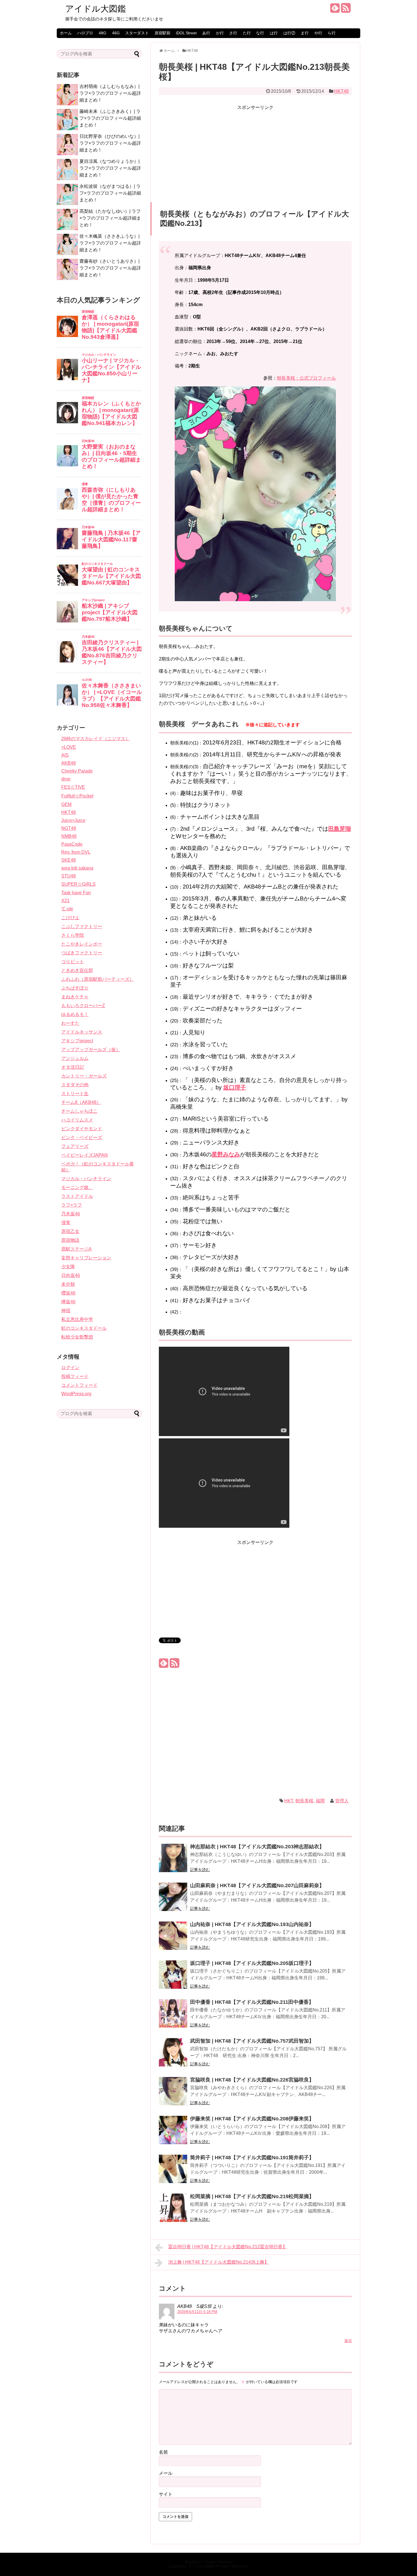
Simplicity (225, 2562)
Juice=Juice (73, 820)
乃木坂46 (71, 1214)
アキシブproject (77, 1041)
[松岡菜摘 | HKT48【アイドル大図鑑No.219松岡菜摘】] (173, 2212)
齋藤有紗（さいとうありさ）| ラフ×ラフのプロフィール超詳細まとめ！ (110, 268)
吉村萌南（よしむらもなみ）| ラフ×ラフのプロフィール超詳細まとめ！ (110, 93)
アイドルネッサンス (82, 1032)
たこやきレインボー (82, 944)
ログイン (70, 1368)
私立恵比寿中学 (77, 1319)
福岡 (320, 1801)
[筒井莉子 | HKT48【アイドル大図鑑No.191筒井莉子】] (173, 2173)
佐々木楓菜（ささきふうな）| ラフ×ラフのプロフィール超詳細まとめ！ (110, 243)
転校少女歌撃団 (77, 1337)
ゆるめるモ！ (75, 1014)
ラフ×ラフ (72, 1205)
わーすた (70, 1023)
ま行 (305, 33)
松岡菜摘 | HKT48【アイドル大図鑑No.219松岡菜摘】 (252, 2196)
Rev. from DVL (76, 852)
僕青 (66, 1223)
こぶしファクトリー (82, 926)
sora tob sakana (77, 868)
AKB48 (69, 763)
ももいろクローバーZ (83, 1006)
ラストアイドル (77, 1196)
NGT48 (69, 828)
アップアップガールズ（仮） (91, 1050)
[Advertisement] (255, 151)
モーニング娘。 (77, 1187)
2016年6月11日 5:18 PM (197, 2312)
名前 (163, 2452)
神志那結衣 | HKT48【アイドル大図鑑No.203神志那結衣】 (257, 1847)
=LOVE (69, 747)
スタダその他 (75, 1085)
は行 (274, 33)
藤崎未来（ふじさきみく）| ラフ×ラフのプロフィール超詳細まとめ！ (110, 118)
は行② (289, 33)
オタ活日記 (73, 1067)
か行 (220, 33)
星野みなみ (226, 1154)
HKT (289, 1801)
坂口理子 (235, 1087)
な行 (260, 33)
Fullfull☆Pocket (77, 796)
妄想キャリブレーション (86, 1258)
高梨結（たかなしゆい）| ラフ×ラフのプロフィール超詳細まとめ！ (110, 218)
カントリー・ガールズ (84, 1076)
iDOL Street (186, 33)
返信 (348, 2341)
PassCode (72, 844)
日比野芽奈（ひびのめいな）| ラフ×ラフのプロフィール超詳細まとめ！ (110, 143)
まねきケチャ (75, 997)
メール (166, 2473)
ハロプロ (85, 33)
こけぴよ (70, 918)
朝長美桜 (304, 1801)
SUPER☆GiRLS (78, 884)
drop (66, 779)
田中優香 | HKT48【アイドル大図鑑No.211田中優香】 (252, 2002)
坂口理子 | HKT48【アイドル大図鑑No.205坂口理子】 (252, 1963)
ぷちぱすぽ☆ (75, 988)
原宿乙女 (70, 1231)
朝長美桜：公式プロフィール (306, 378)
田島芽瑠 (340, 829)
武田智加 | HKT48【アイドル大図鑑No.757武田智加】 (252, 2041)
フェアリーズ (75, 1146)
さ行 (233, 33)
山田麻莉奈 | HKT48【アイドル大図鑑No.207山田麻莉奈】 (257, 1885)
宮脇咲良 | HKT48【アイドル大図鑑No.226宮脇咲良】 (252, 2080)
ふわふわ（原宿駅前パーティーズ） (98, 979)
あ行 (206, 33)
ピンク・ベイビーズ (82, 1137)
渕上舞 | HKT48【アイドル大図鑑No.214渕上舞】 (219, 2262)
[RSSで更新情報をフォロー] (346, 10)
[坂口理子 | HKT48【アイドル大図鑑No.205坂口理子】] (173, 1978)
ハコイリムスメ (77, 1120)
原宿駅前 (163, 33)
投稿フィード (75, 1376)
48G (103, 33)
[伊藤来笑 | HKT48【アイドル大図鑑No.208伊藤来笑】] (173, 2134)
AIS (65, 755)
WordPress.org (76, 1394)
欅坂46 (68, 1302)
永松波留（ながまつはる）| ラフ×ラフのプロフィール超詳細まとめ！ (110, 193)
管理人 (342, 1801)
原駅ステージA (76, 1249)
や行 (318, 33)
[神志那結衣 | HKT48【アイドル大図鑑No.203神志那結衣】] (173, 1862)
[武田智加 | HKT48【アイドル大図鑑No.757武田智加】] (173, 2056)
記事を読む (200, 1870)
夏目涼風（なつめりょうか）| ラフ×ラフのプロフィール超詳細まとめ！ (110, 168)
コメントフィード (79, 1385)
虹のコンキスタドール (84, 1328)
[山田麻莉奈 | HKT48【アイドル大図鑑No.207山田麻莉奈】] (173, 1901)
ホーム (66, 33)
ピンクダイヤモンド (82, 1129)
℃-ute (67, 909)
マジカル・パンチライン (86, 1179)
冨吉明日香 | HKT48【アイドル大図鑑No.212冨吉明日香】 (228, 2247)
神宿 (66, 1311)
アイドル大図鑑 (96, 9)
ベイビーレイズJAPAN (85, 1155)
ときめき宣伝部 (77, 970)
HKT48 (341, 91)
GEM (66, 804)
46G (116, 33)
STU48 (69, 876)
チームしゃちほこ (79, 1111)
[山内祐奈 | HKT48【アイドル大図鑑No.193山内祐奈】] (173, 1940)
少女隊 (68, 1267)
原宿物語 (70, 1240)
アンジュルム (75, 1058)
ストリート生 (75, 1094)
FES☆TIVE (73, 787)
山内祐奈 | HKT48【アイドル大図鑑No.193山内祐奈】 (252, 1924)
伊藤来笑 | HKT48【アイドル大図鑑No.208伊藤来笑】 (252, 2119)
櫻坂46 (68, 1293)
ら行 (332, 33)
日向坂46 (71, 1275)
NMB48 (69, 836)
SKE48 (69, 860)
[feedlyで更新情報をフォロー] (335, 10)
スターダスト (137, 33)
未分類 (68, 1284)
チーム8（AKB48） (81, 1102)
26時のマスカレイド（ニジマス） (96, 739)
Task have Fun (76, 893)
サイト (166, 2494)
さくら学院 (73, 935)
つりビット (73, 962)
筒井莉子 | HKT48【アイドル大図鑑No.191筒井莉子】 (252, 2158)
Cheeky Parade (77, 771)
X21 (65, 901)
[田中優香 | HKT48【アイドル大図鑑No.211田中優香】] (173, 2017)
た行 (247, 33)
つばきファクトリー (82, 953)
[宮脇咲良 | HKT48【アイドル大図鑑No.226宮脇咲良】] (173, 2095)
